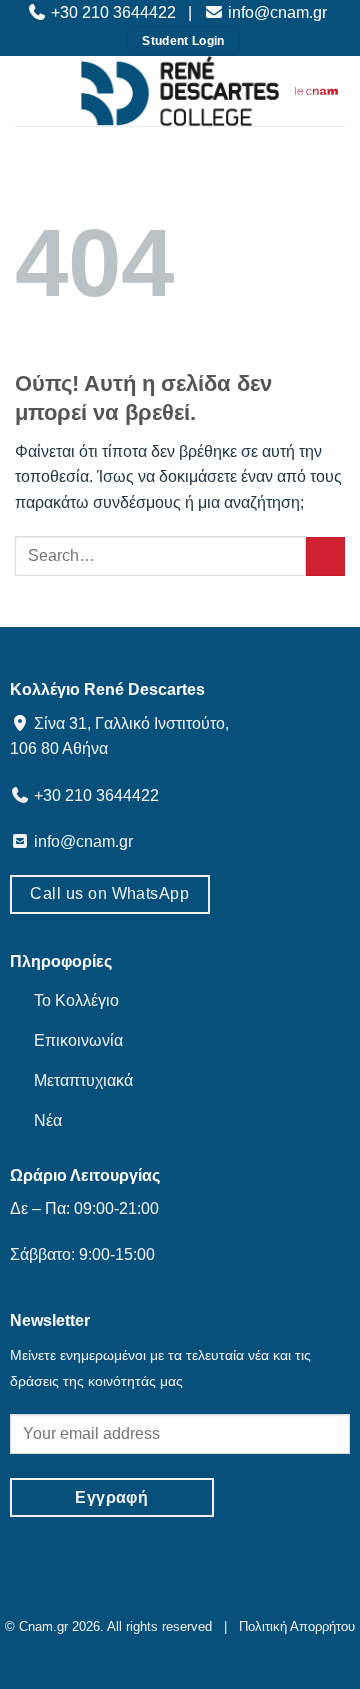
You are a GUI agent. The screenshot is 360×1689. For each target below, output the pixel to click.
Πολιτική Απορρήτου (293, 1626)
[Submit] (325, 556)
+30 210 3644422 (113, 12)
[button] (40, 90)
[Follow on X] (195, 1599)
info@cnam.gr (275, 12)
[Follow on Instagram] (164, 1599)
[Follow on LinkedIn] (227, 1599)
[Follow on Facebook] (132, 1599)
